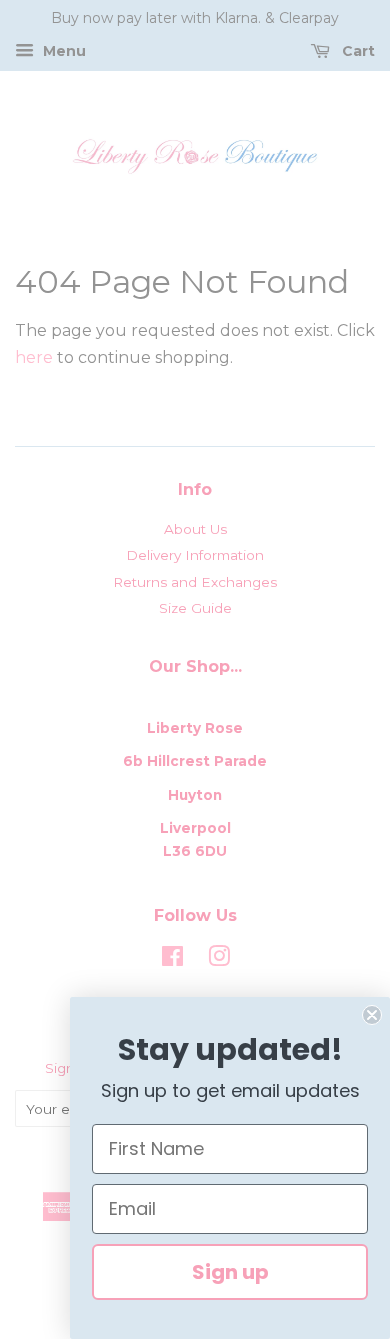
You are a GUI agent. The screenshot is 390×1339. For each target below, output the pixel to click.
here (34, 357)
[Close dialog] (372, 1015)
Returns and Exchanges (195, 582)
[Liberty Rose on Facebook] (172, 960)
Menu (62, 51)
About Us (195, 529)
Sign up (230, 1272)
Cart (356, 51)
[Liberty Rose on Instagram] (219, 960)
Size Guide (195, 608)
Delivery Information (195, 555)
